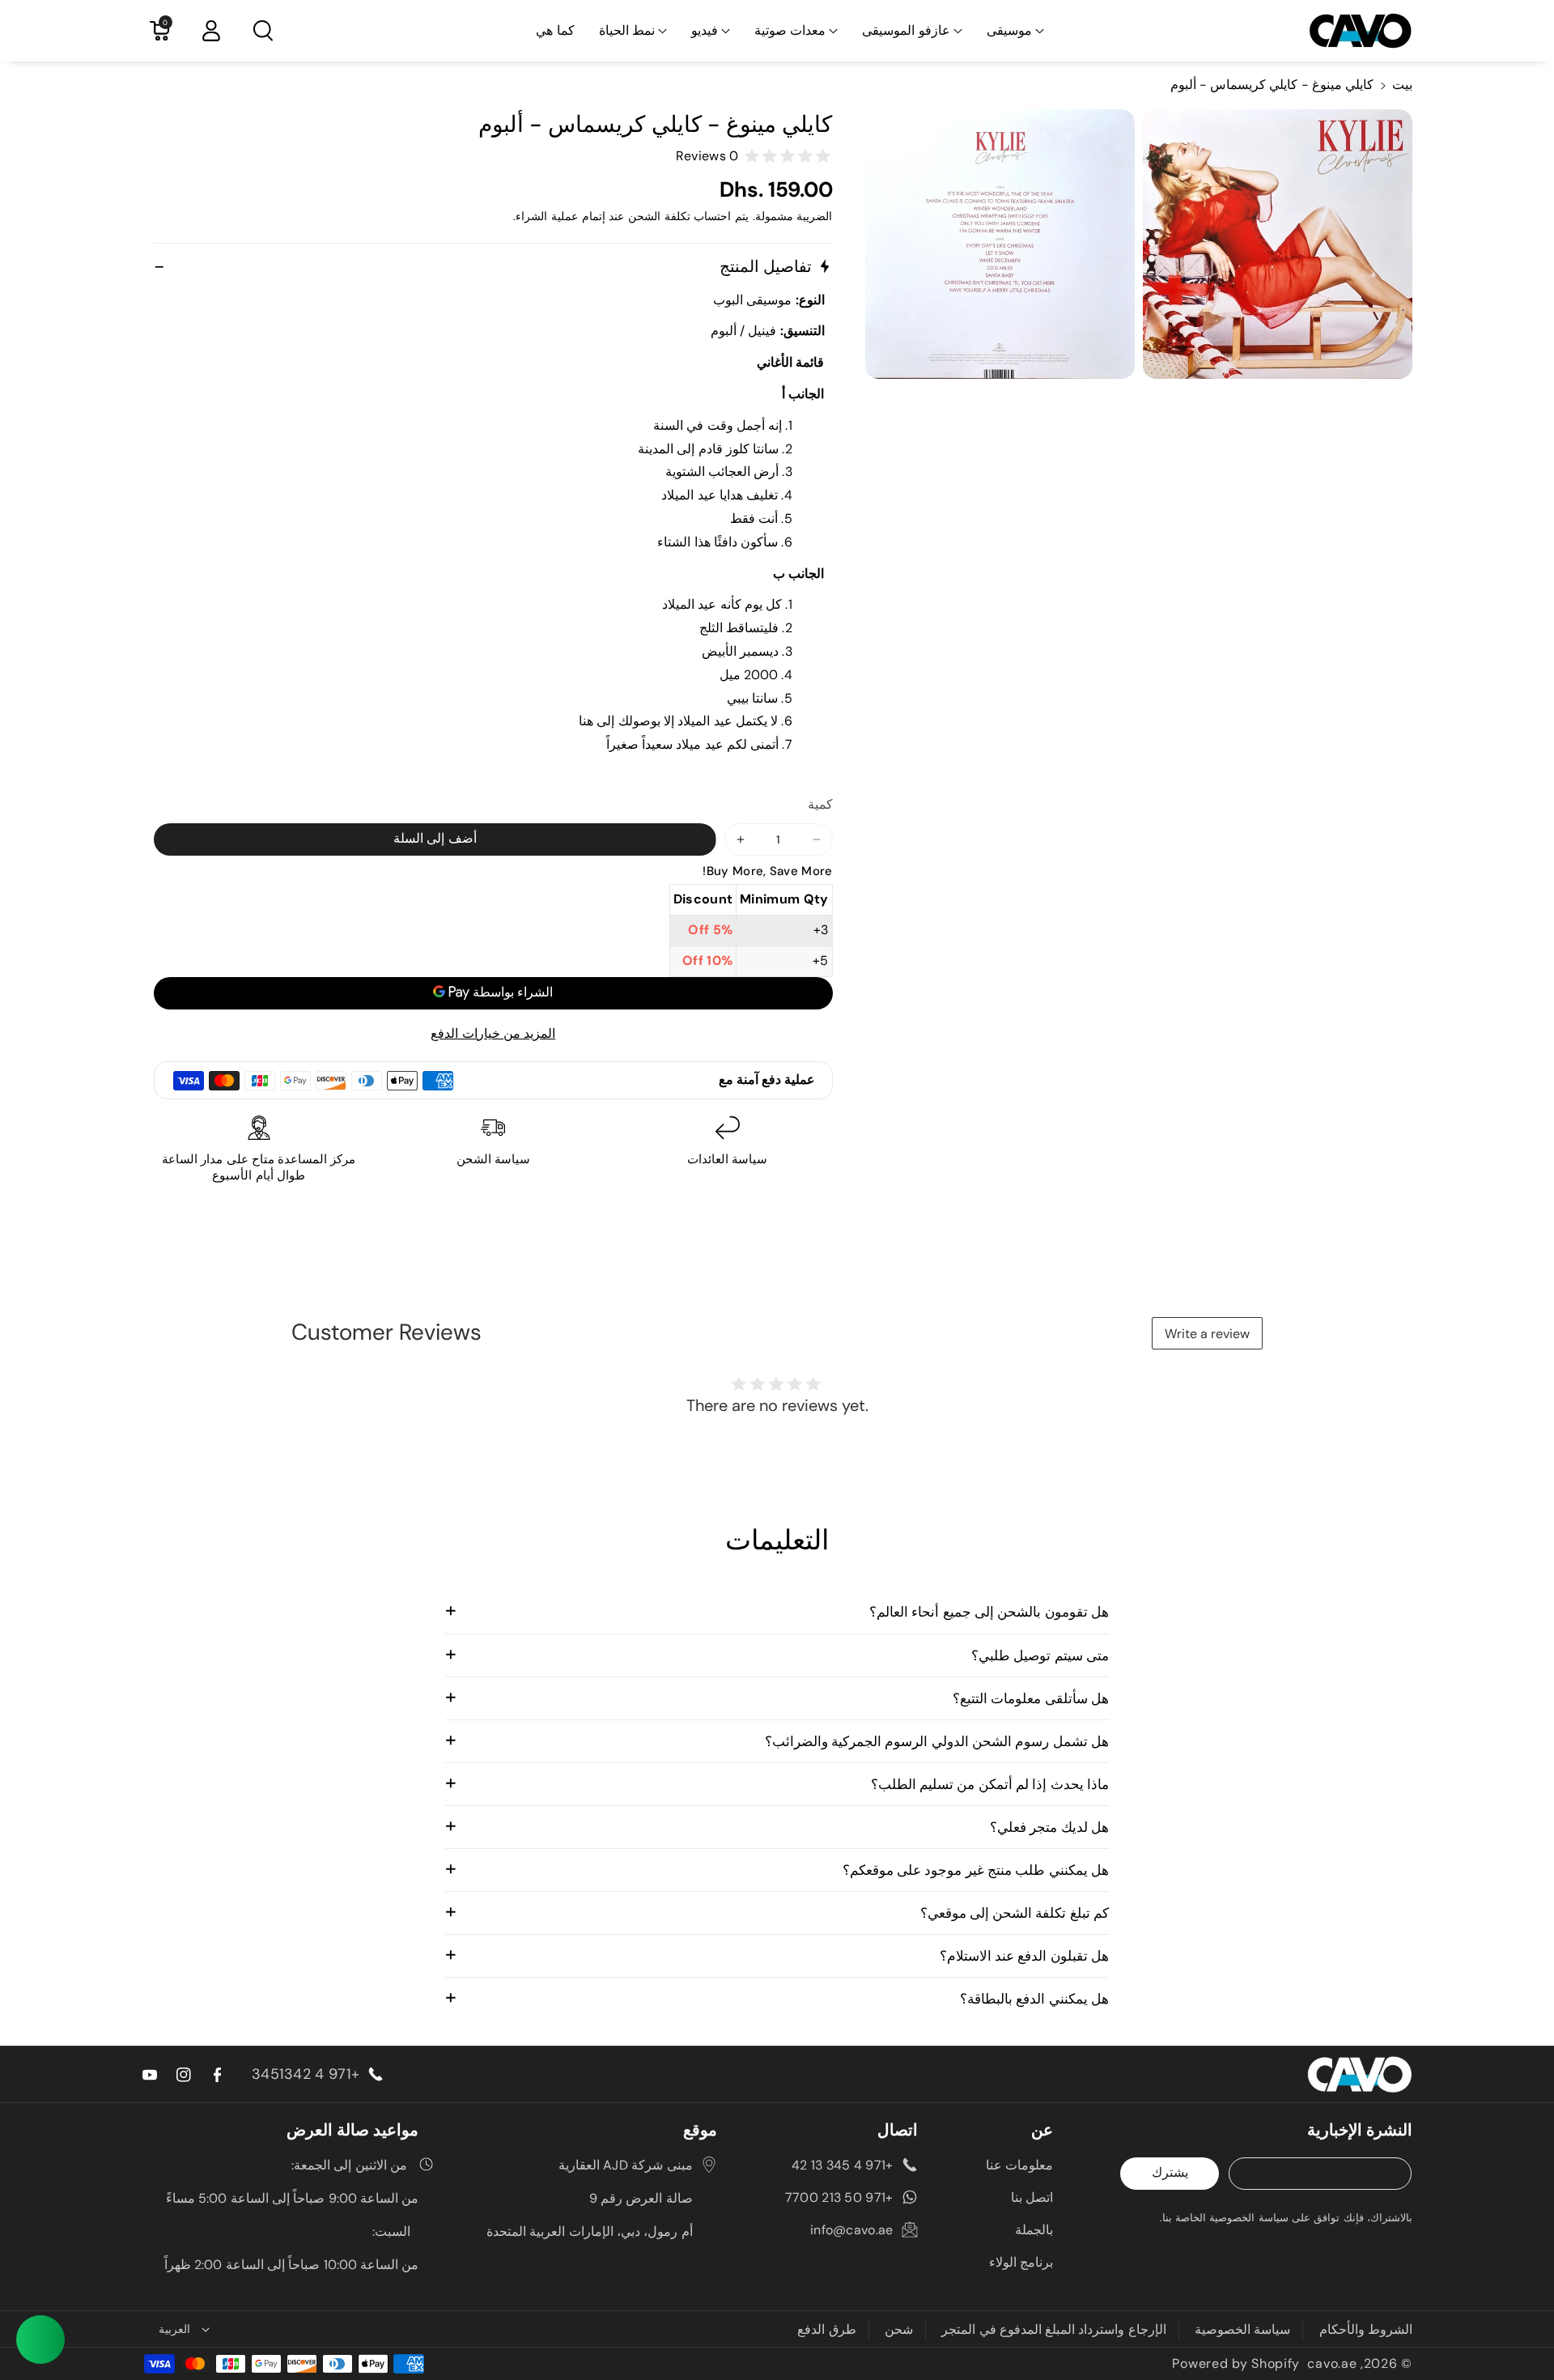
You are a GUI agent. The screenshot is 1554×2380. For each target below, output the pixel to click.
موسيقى (1009, 30)
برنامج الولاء (1021, 2262)
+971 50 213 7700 (839, 2197)
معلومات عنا (1019, 2165)
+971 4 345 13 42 (843, 2165)
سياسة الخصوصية (1242, 2329)
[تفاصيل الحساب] (211, 31)
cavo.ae (1332, 2363)
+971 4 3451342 (306, 2074)
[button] (1015, 31)
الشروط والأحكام (1366, 2329)
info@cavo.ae (852, 2230)
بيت (1402, 85)
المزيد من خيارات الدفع (493, 1033)
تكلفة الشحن (659, 216)
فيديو (705, 30)
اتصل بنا (1032, 2197)
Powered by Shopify (1236, 2363)
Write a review (1207, 1334)
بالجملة (1034, 2230)
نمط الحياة (627, 30)
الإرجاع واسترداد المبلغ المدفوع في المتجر (1054, 2329)
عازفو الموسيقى (906, 30)
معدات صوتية (790, 30)
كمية (820, 804)
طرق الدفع (826, 2329)
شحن (899, 2329)
